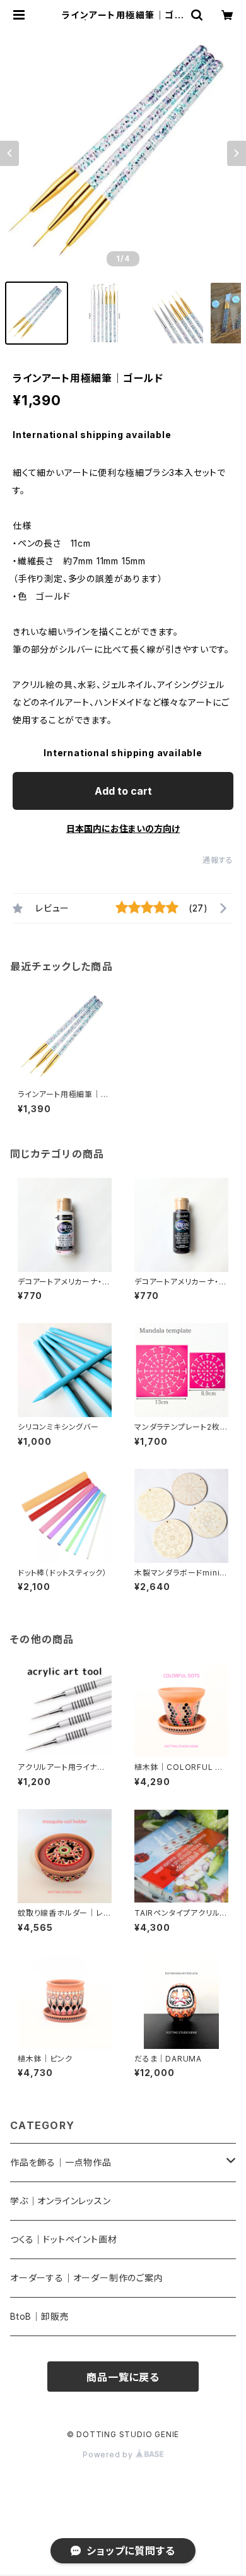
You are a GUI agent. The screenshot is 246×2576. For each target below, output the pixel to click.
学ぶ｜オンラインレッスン (61, 2201)
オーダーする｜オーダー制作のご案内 (87, 2278)
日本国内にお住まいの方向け (123, 828)
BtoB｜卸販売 (39, 2316)
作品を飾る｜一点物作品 (61, 2162)
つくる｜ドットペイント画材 (63, 2239)
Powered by (109, 2454)
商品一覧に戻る (123, 2377)
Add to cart (123, 791)
